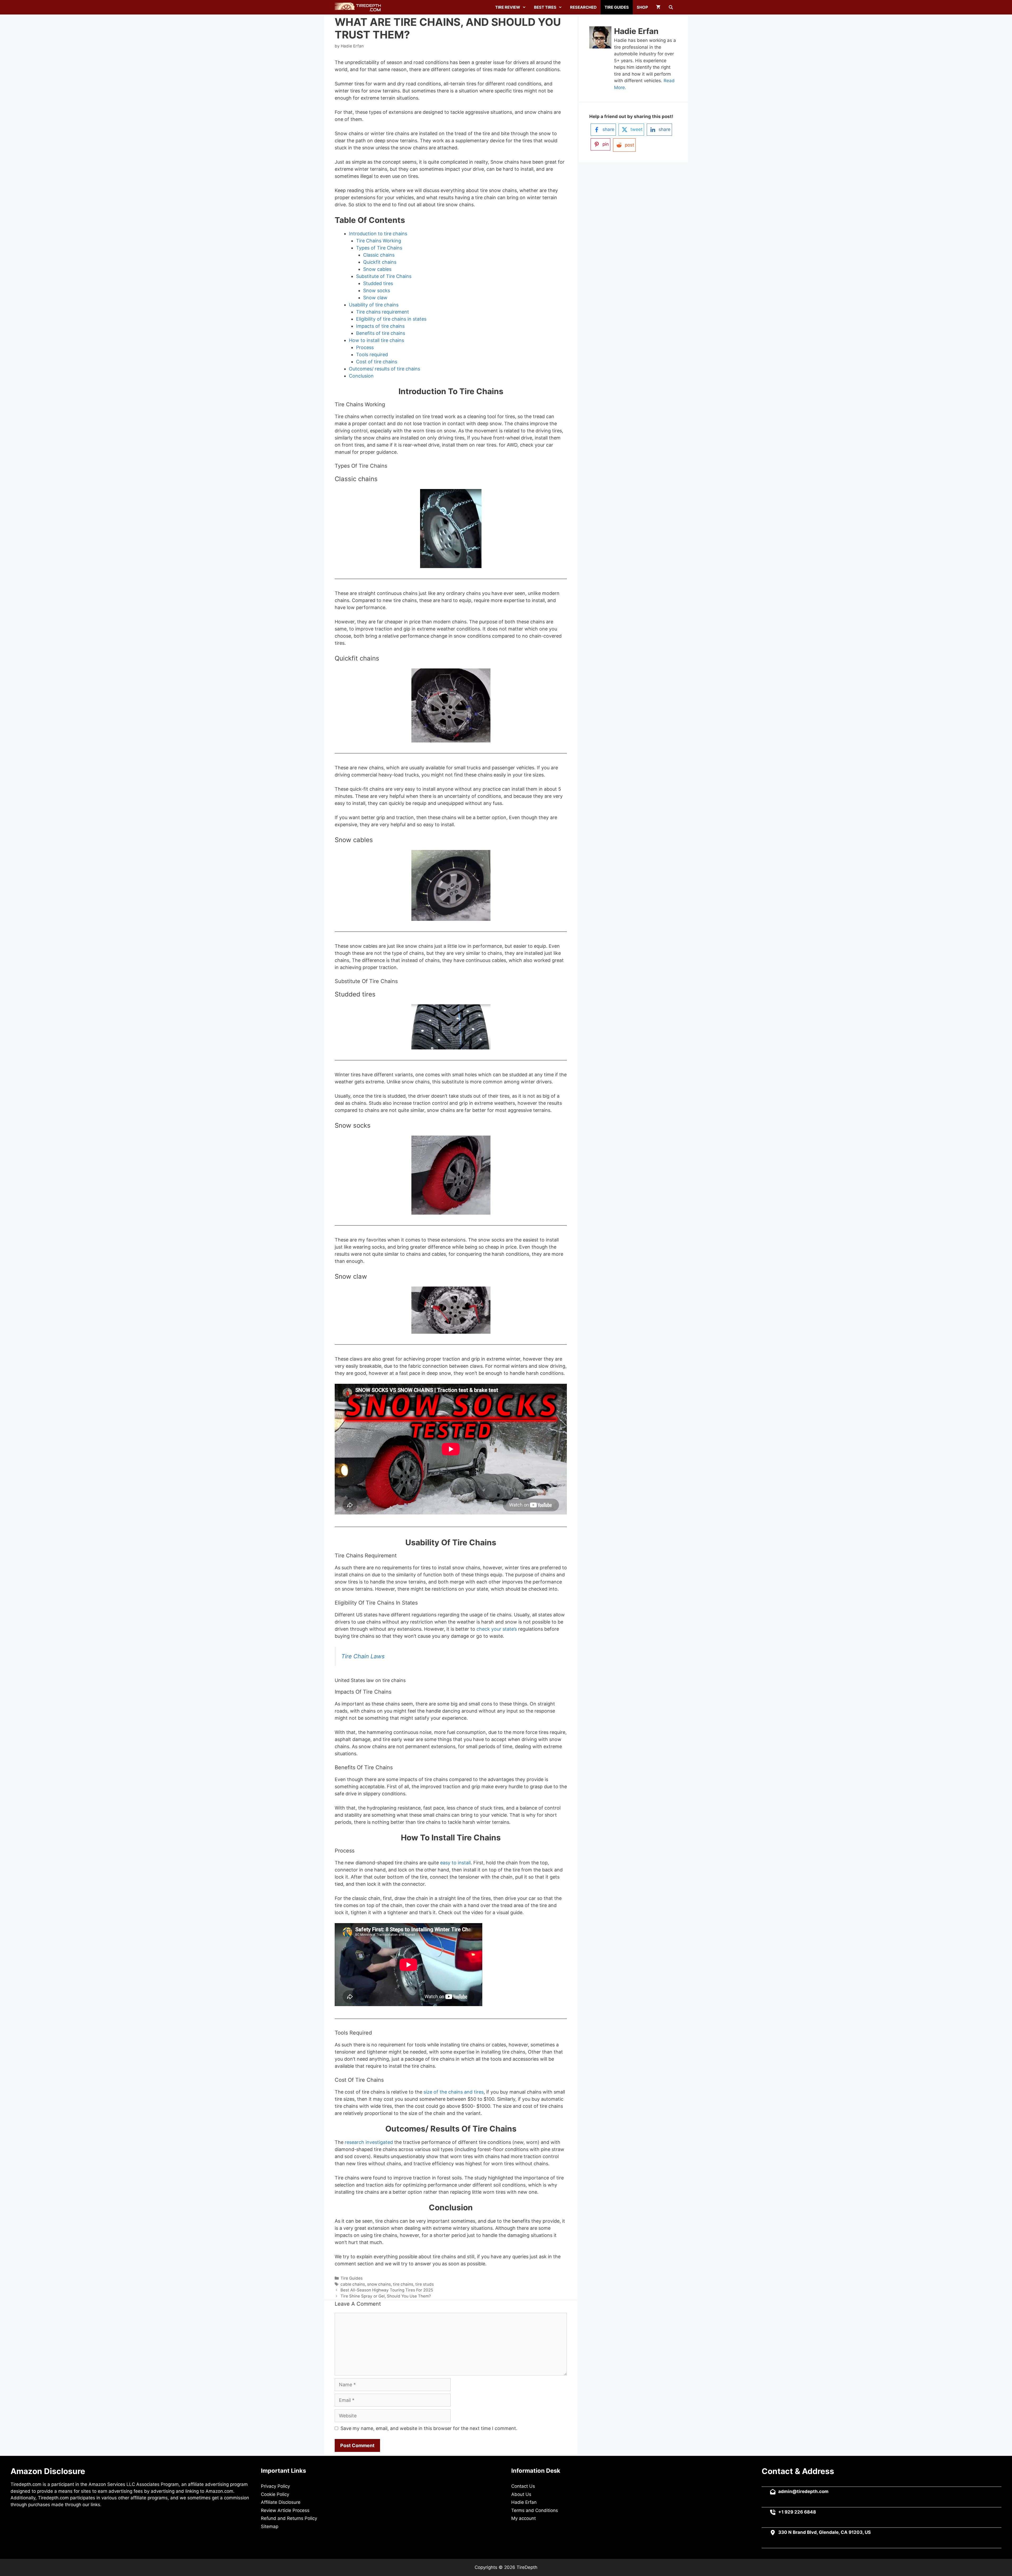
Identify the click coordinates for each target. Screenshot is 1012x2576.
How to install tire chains (376, 340)
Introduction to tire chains (378, 234)
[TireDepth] (359, 7)
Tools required (372, 355)
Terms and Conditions (535, 2510)
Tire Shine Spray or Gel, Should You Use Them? (386, 2296)
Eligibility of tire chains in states (391, 319)
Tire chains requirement (383, 312)
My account (524, 2518)
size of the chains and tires (454, 2092)
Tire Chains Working (379, 241)
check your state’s (497, 1629)
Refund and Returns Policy (289, 2518)
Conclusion (361, 376)
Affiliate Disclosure (281, 2502)
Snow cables (377, 269)
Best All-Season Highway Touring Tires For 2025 (387, 2290)
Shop (642, 7)
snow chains (379, 2284)
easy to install (455, 1863)
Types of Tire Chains (379, 248)
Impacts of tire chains (380, 326)
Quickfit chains (380, 262)
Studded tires (378, 283)
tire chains (403, 2284)
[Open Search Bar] (671, 7)
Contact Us (523, 2486)
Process (365, 347)
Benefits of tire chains (381, 333)
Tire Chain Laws (363, 1656)
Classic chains (379, 255)
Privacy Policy (275, 2486)
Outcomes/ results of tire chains (385, 369)
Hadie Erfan (524, 2502)
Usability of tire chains (374, 305)
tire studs (425, 2284)
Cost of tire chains (377, 362)
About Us (521, 2494)
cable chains (353, 2284)
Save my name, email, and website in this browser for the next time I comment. (429, 2428)
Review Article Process (285, 2510)
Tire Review (508, 7)
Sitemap (270, 2526)
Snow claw (375, 298)
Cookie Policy (275, 2494)
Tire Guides (617, 7)
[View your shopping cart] (658, 7)
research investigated (368, 2142)
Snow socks (377, 290)
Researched (583, 7)
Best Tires (545, 7)
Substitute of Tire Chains (384, 276)
